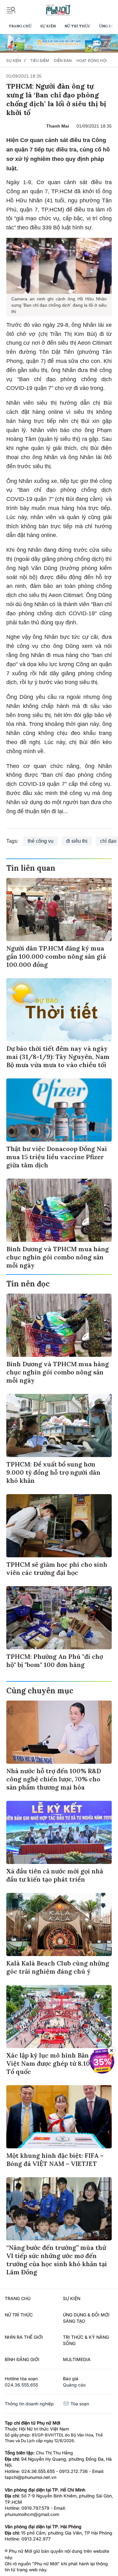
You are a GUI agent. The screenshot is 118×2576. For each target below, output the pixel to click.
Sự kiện (48, 26)
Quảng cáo (74, 2385)
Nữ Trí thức (77, 26)
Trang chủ (20, 26)
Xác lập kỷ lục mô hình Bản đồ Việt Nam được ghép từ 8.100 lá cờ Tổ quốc (58, 2063)
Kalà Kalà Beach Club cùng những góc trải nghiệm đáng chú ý (58, 1967)
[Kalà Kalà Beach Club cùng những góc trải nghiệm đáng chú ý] (59, 1924)
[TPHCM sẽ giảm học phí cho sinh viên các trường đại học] (59, 1526)
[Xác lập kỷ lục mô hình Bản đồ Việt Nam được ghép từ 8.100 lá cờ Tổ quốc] (59, 2017)
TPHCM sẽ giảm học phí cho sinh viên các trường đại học (57, 1568)
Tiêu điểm (40, 60)
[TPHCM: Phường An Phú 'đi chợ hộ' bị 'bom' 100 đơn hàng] (59, 1618)
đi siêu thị (77, 841)
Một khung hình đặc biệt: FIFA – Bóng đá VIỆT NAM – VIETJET (55, 2159)
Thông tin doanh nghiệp (29, 2404)
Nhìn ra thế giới (24, 2337)
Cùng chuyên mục (40, 1691)
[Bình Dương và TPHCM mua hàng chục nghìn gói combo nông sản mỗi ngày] (59, 1210)
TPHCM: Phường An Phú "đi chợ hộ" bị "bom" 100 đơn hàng (55, 1661)
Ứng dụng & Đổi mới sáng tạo (86, 2318)
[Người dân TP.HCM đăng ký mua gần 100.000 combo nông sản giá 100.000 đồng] (59, 910)
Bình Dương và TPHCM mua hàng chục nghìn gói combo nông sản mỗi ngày (58, 1257)
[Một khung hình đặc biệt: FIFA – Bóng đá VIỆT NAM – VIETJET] (59, 2117)
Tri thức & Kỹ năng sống (86, 2340)
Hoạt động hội (92, 60)
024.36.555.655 (21, 2385)
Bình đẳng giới (22, 2359)
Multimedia (77, 2359)
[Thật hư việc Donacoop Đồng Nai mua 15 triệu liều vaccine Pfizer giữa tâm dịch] (59, 1110)
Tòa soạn (79, 2404)
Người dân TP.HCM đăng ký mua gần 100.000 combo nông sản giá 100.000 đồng (56, 956)
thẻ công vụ (41, 841)
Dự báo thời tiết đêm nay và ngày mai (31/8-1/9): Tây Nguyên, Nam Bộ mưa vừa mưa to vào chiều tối (58, 1057)
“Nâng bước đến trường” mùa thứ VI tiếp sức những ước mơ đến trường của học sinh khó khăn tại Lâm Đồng (57, 2260)
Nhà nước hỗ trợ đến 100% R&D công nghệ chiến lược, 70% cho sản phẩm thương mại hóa (54, 1779)
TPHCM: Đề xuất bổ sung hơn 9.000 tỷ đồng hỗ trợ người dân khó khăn (53, 1472)
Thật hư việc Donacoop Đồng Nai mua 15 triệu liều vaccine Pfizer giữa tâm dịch (57, 1157)
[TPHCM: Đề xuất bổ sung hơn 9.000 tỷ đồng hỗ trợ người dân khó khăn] (59, 1425)
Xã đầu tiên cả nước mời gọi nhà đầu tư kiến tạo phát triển (55, 1875)
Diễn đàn (63, 60)
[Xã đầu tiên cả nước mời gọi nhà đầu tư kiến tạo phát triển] (59, 1832)
